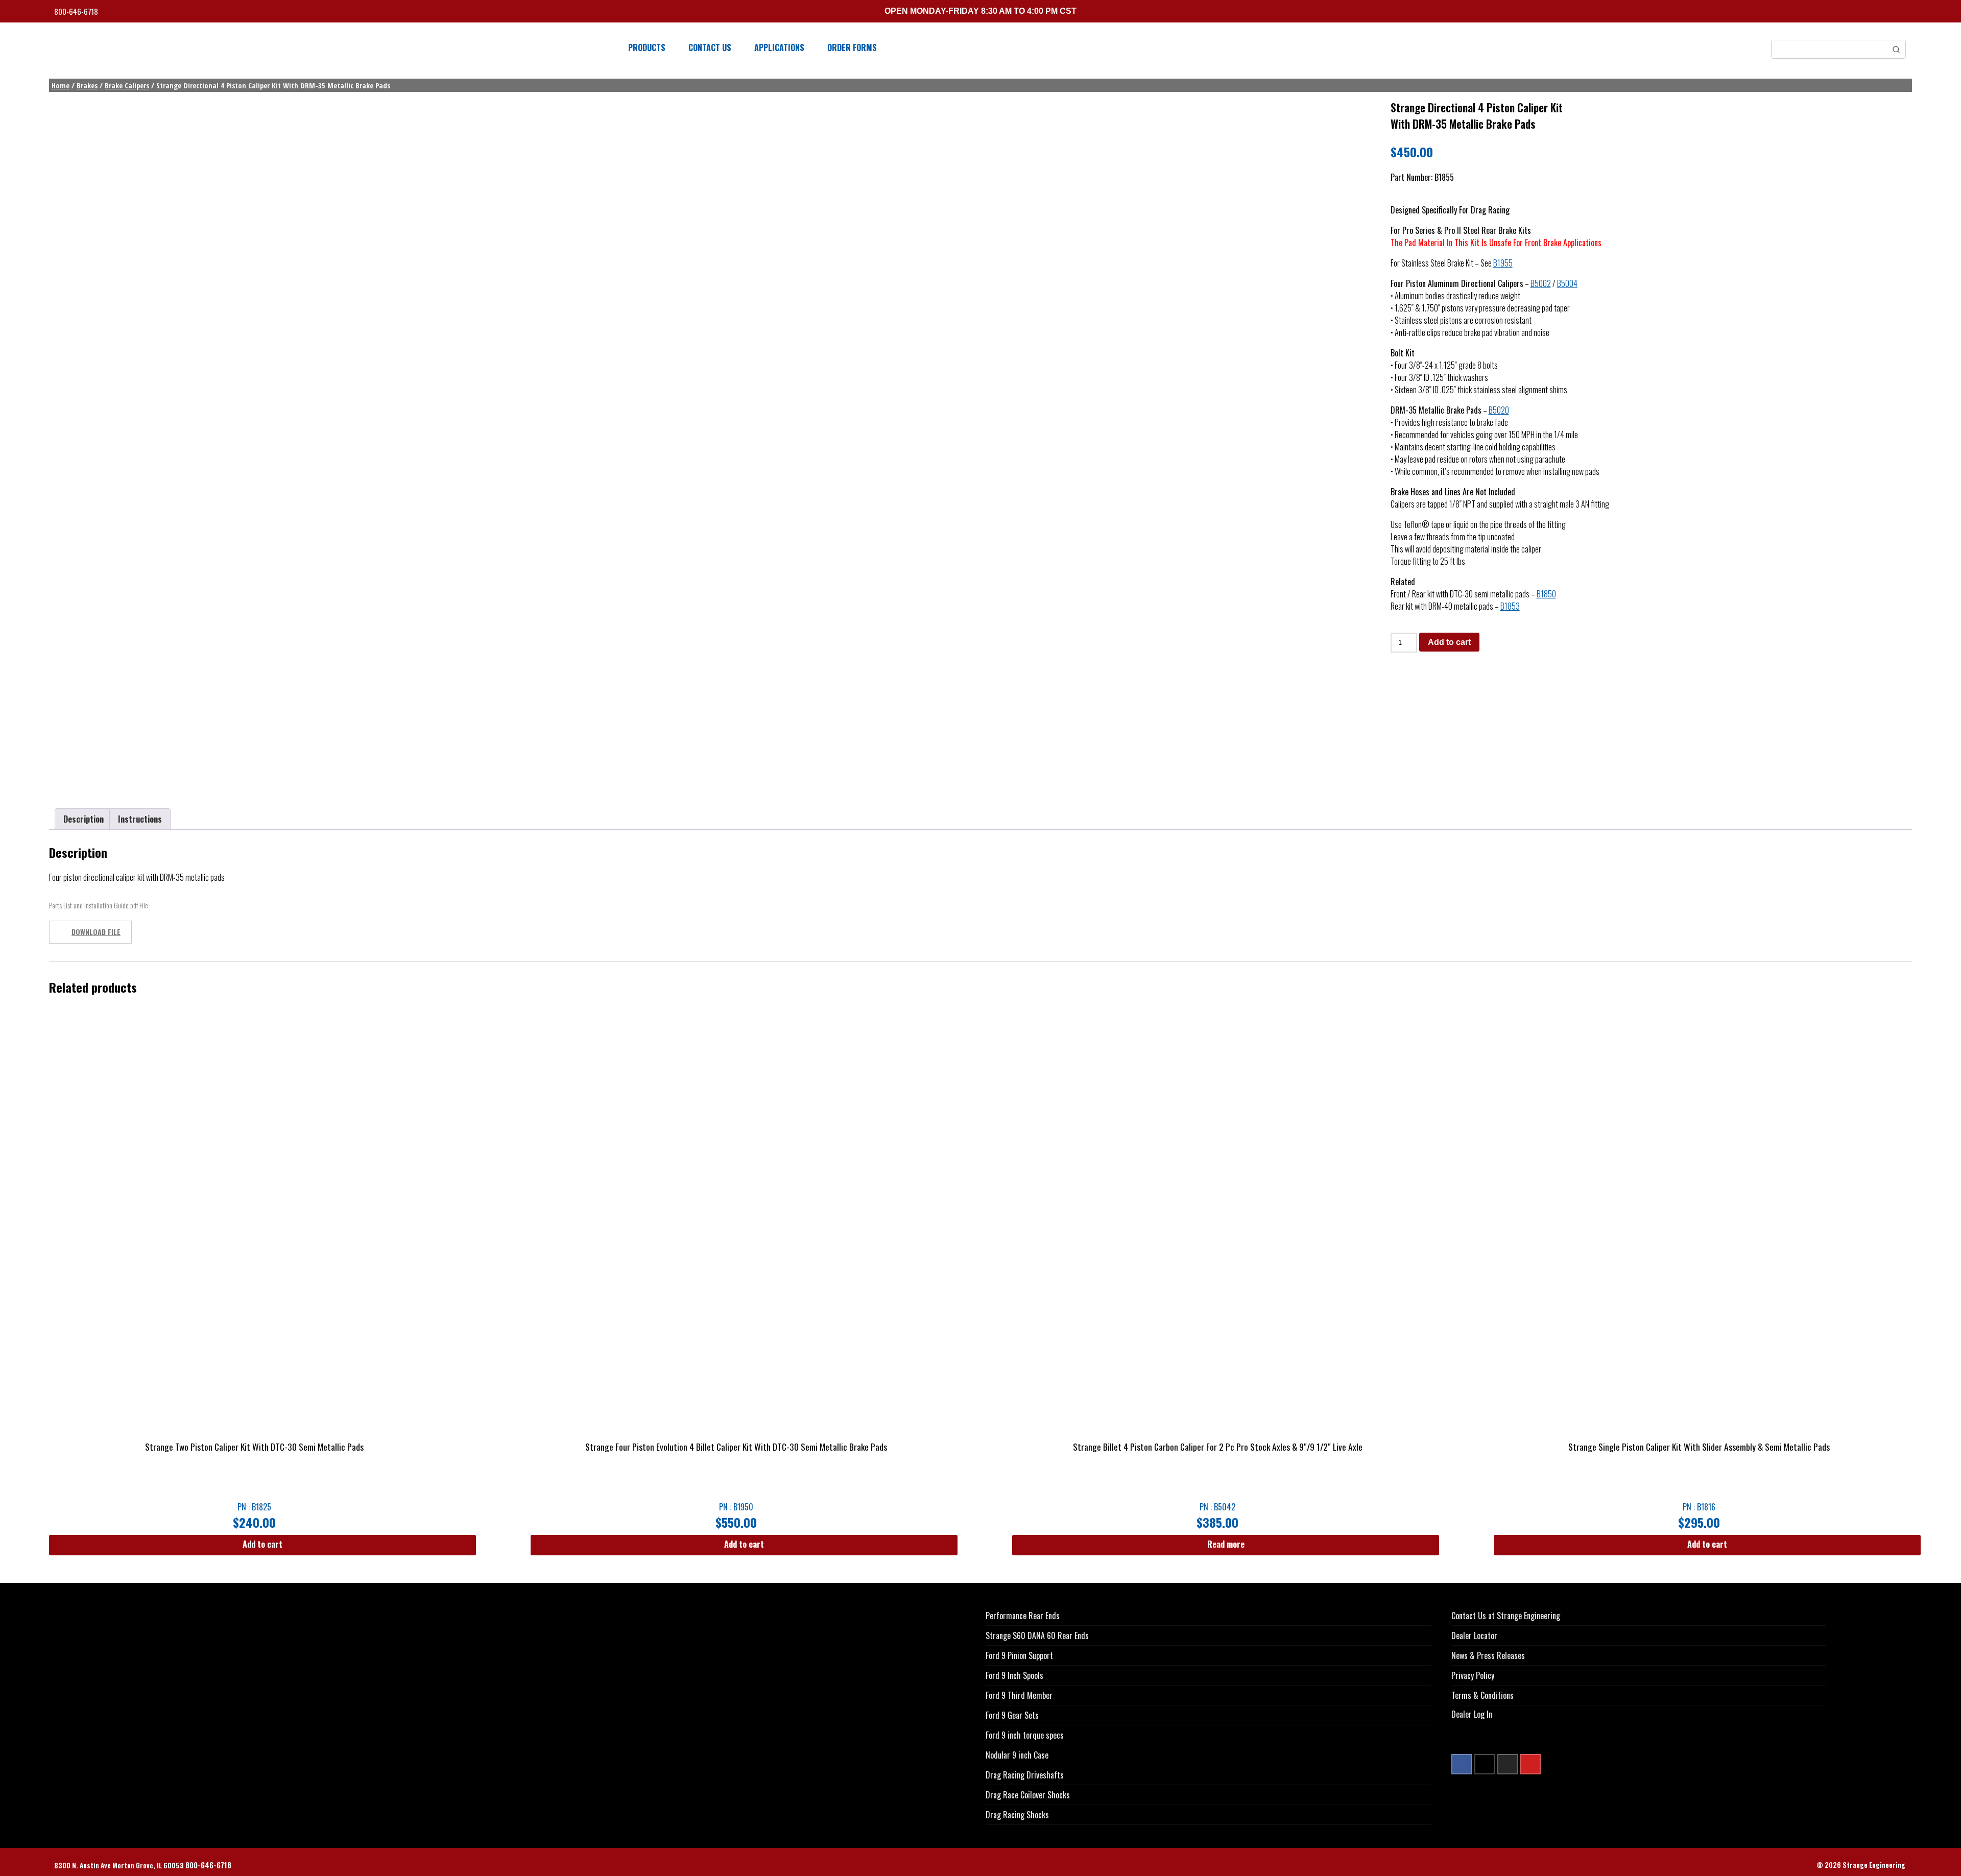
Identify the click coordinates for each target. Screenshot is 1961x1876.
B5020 (1499, 410)
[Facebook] (1462, 1764)
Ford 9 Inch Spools (1014, 1675)
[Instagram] (1508, 1764)
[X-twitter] (1485, 1764)
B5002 (1541, 283)
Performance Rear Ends (1023, 1616)
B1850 (1546, 594)
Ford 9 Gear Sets (1012, 1715)
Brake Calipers (127, 85)
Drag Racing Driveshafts (1025, 1775)
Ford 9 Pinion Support (1019, 1655)
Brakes (87, 85)
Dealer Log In (1472, 1714)
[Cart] (1903, 13)
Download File (96, 932)
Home (61, 85)
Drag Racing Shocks (1017, 1815)
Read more (1226, 1544)
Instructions (140, 819)
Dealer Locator (1474, 1636)
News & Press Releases (1488, 1655)
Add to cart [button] (262, 1544)
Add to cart (1449, 642)
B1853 (1510, 606)
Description (83, 819)
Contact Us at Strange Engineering (1506, 1616)
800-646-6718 (77, 11)
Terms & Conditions (1482, 1695)
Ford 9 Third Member (1019, 1695)
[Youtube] (1530, 1764)
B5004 (1567, 283)
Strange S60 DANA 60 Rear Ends (1037, 1636)
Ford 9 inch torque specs (1025, 1735)
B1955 (1503, 263)
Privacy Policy (1473, 1675)
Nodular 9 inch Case (1017, 1755)
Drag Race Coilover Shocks (1028, 1795)
